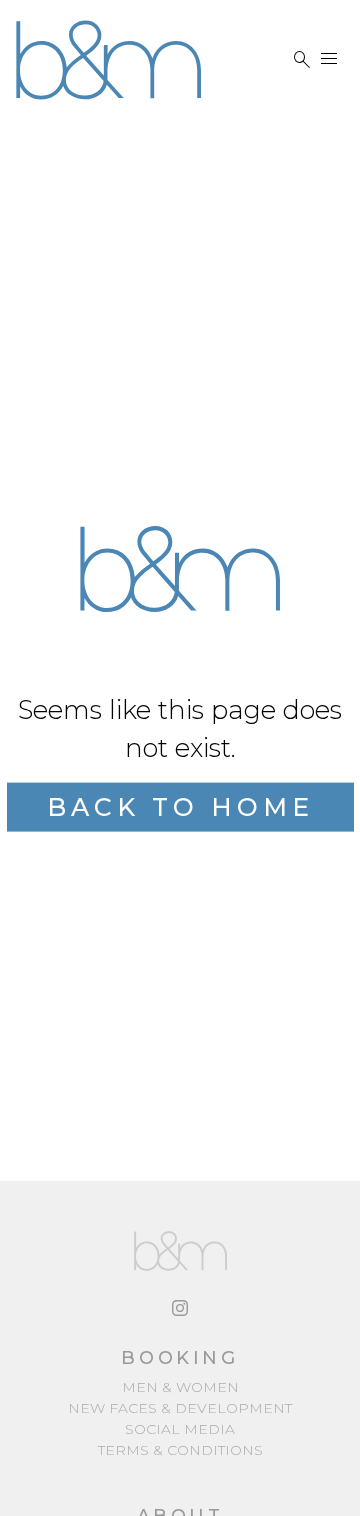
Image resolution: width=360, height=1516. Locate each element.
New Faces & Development (180, 1408)
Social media (180, 1429)
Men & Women (180, 1387)
